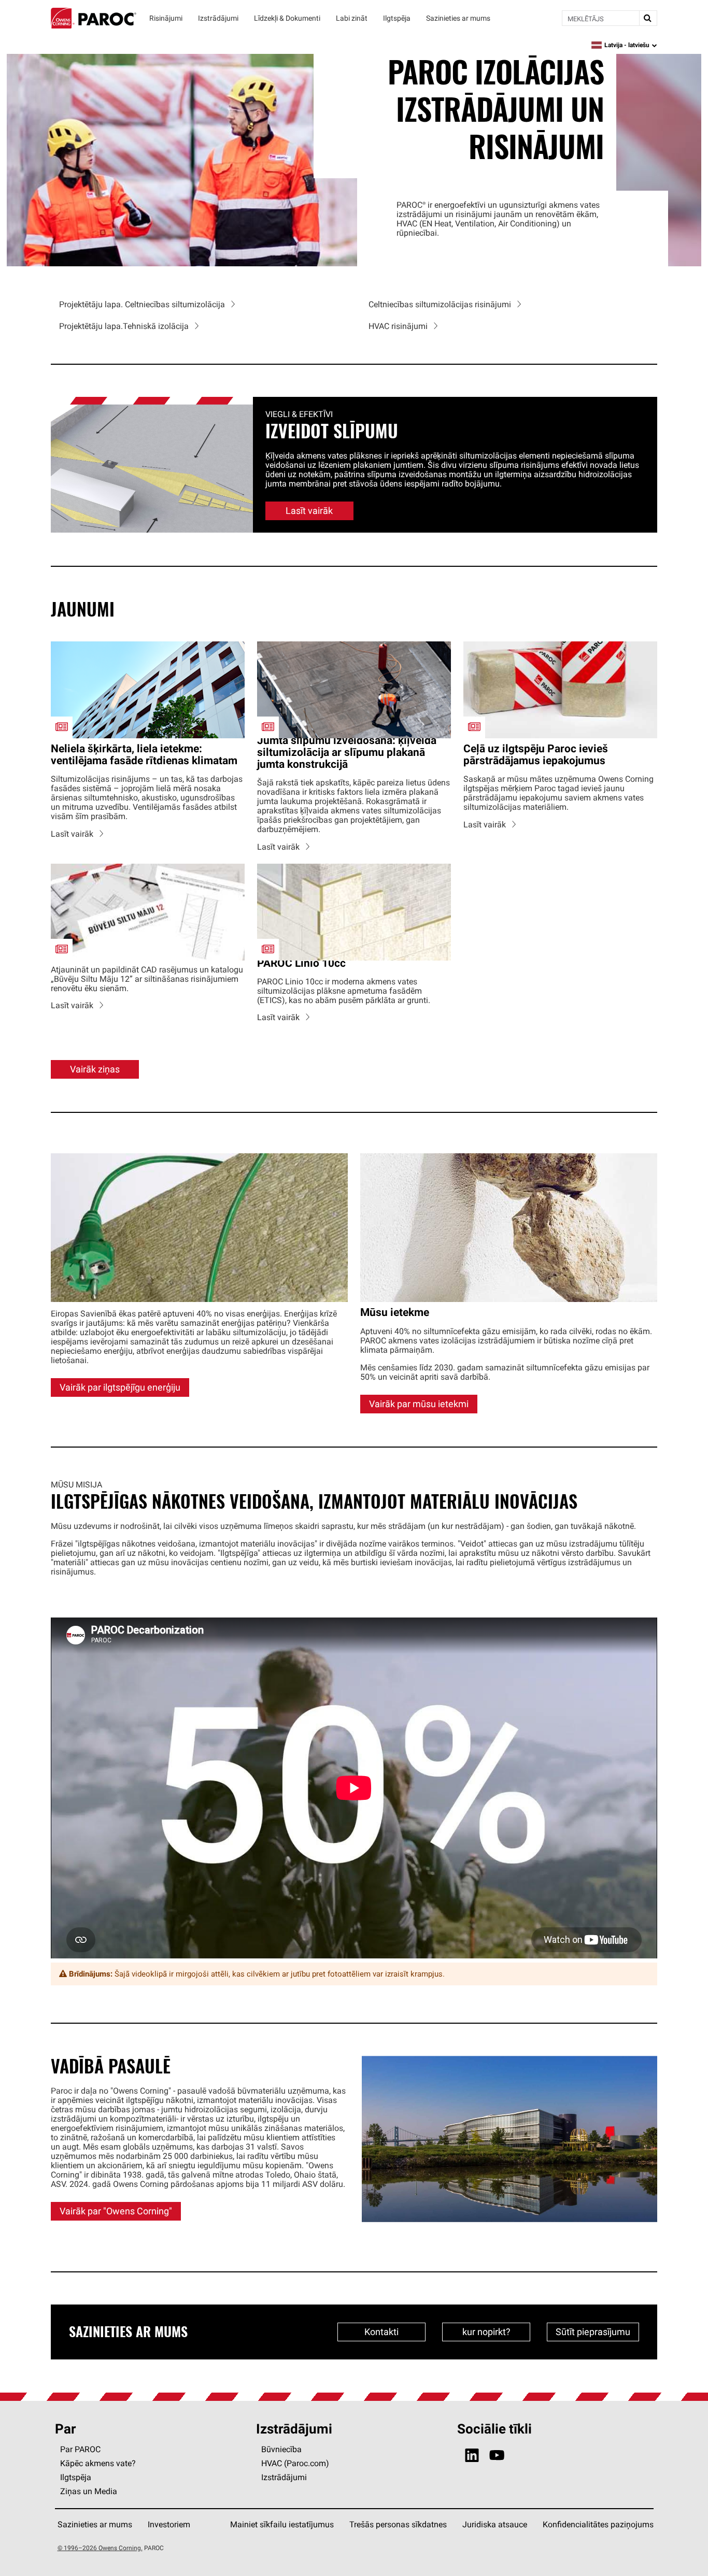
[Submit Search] (648, 18)
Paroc (94, 18)
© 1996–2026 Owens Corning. (100, 2548)
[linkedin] (472, 2456)
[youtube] (497, 2456)
